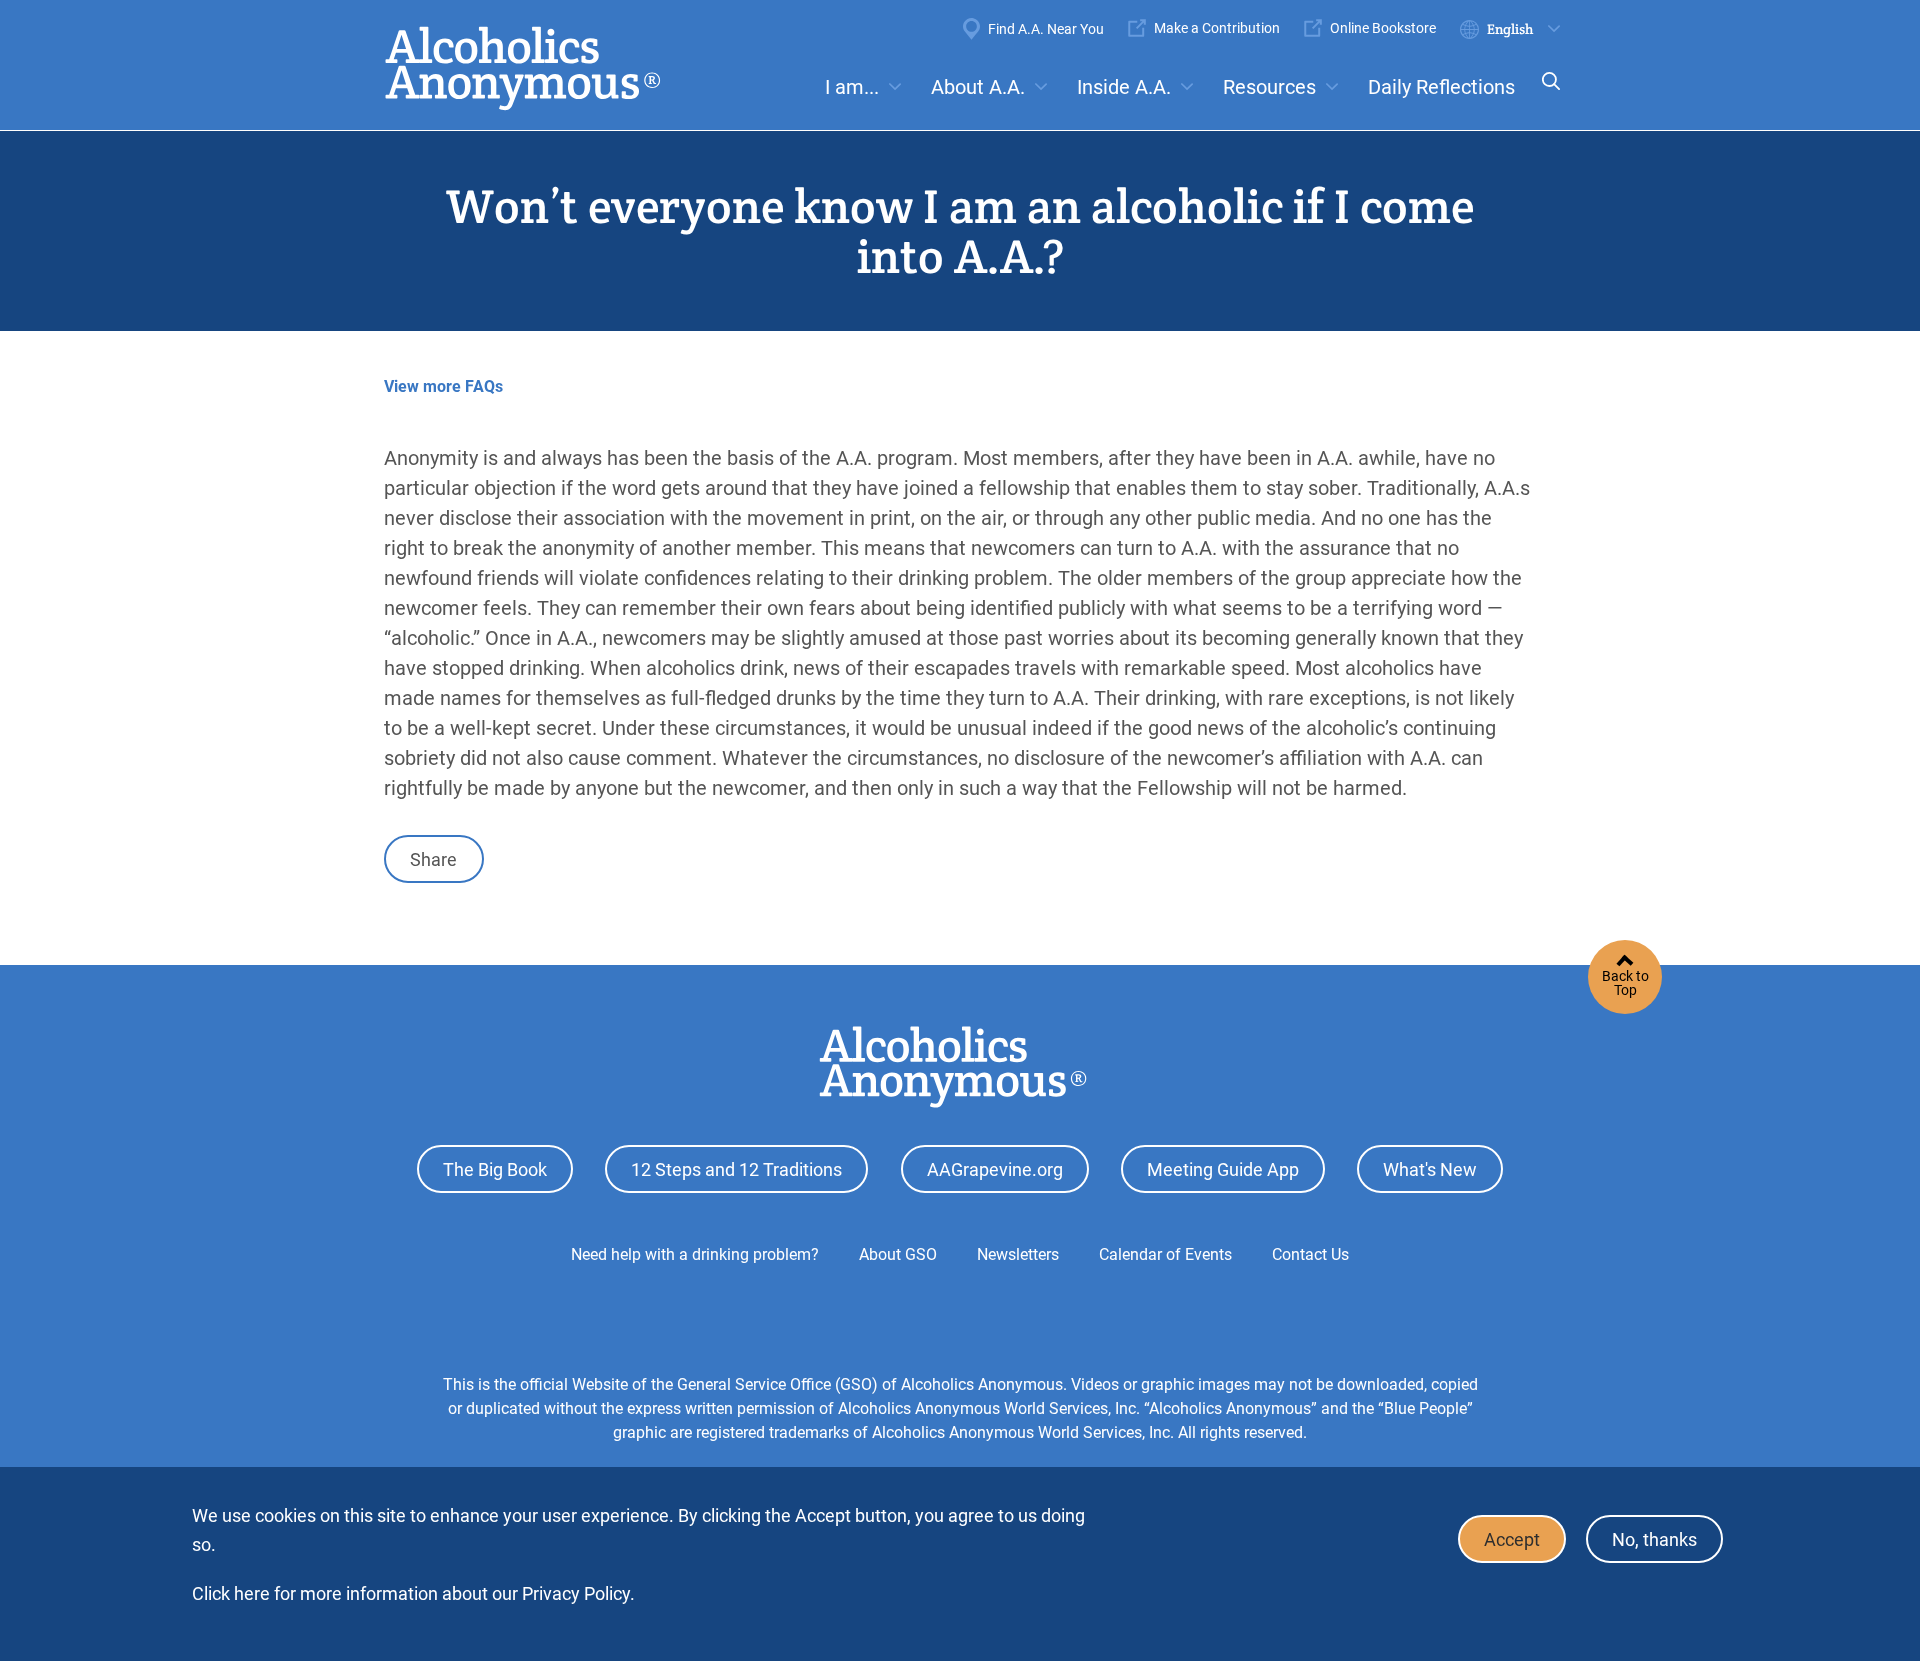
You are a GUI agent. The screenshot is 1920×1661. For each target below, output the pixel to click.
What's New (1430, 1169)
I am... (852, 87)
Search (1545, 94)
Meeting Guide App (1223, 1169)
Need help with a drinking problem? (695, 1254)
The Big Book (495, 1169)
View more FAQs (443, 386)
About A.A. (978, 87)
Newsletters (1018, 1254)
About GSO (898, 1254)
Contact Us (1310, 1254)
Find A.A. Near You (1046, 29)
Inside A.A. (1124, 87)
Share (433, 859)
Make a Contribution (1217, 28)
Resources (1269, 87)
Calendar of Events (1165, 1254)
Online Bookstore (1383, 28)
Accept (1512, 1539)
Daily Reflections (1441, 87)
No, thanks (1654, 1539)
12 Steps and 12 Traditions (736, 1169)
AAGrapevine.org (995, 1169)
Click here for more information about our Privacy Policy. (413, 1593)
